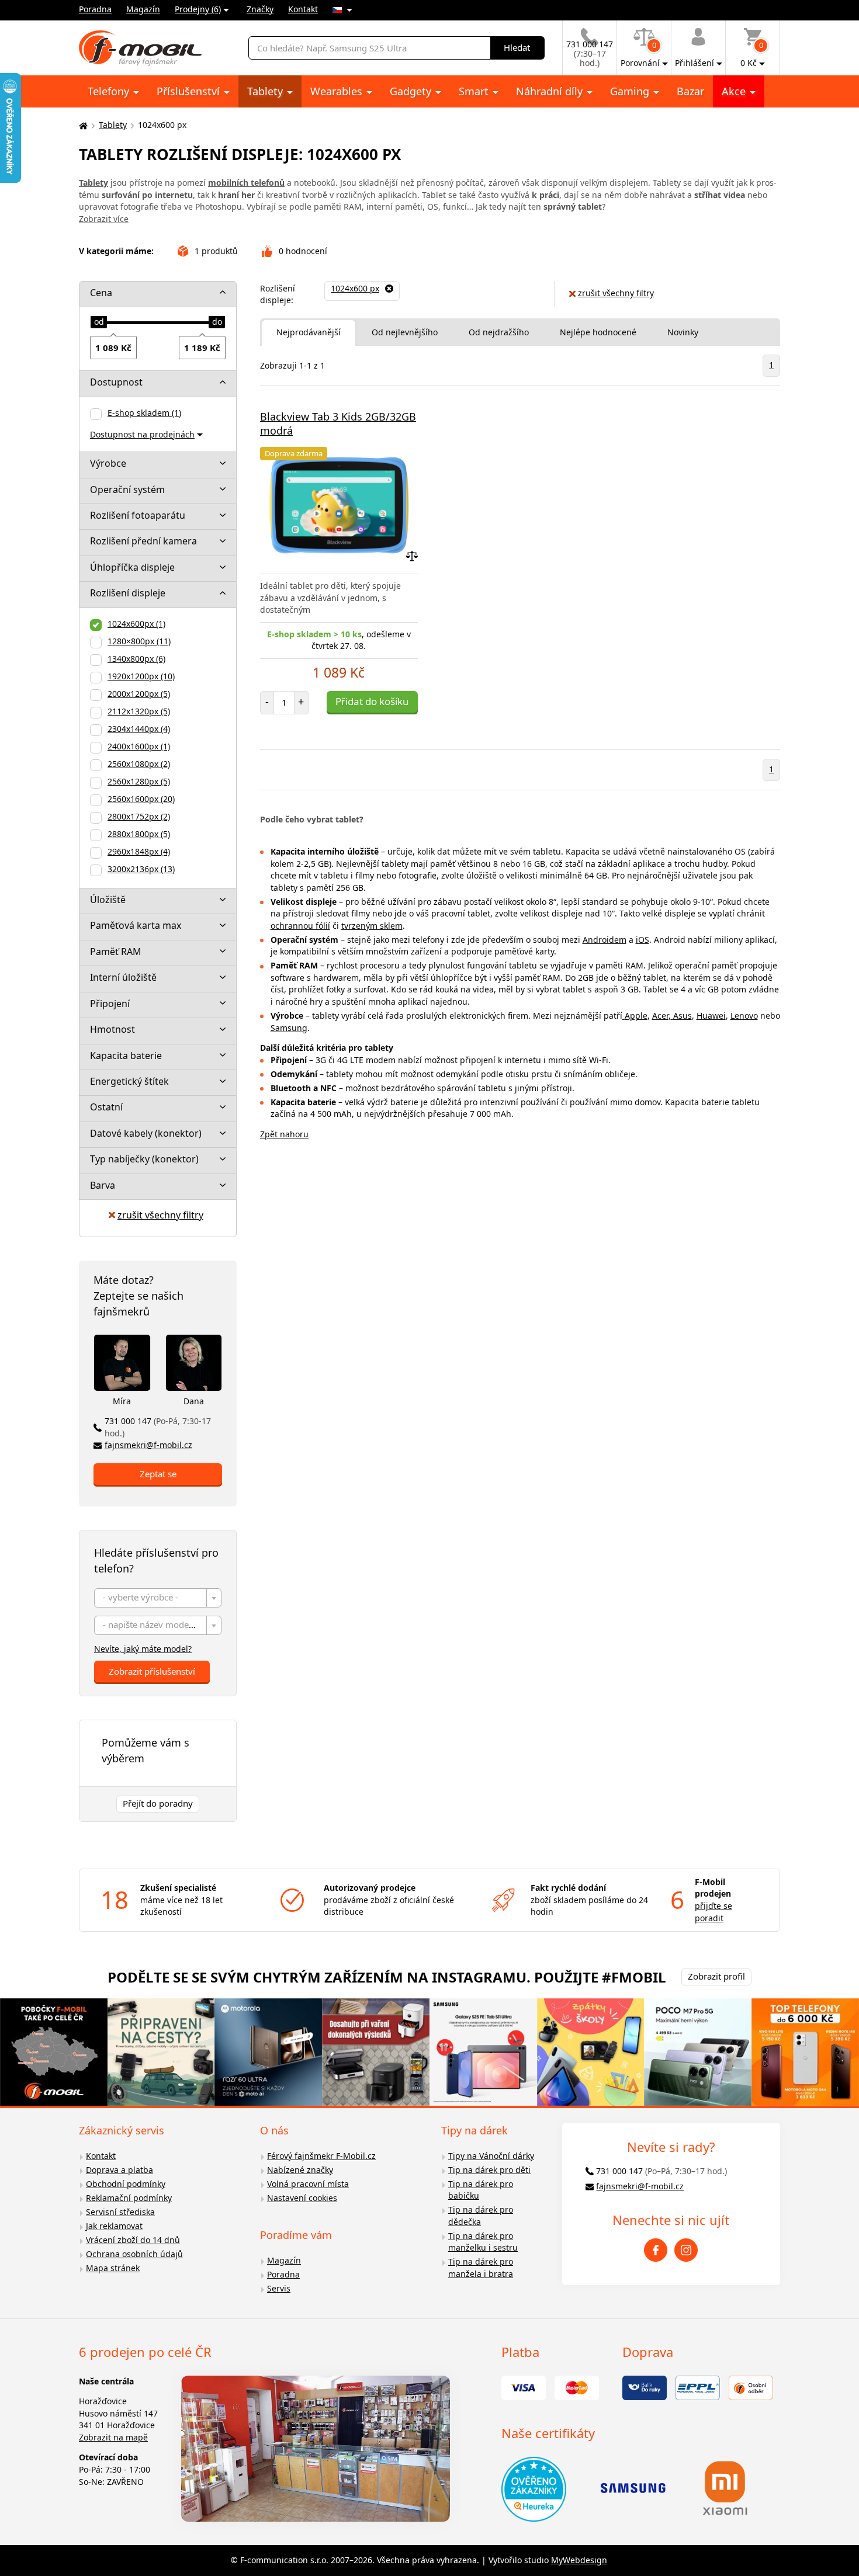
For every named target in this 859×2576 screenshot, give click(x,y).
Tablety (266, 91)
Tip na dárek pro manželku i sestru (483, 2242)
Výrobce (108, 463)
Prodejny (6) (198, 9)
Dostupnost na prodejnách (142, 434)
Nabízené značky (300, 2170)
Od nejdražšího (499, 332)
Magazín (143, 9)
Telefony (110, 91)
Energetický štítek (129, 1081)
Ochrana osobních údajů (134, 2254)
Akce (735, 91)
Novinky (683, 332)
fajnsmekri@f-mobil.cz (148, 1445)
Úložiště (108, 900)
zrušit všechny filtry (160, 1215)
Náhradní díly (551, 91)
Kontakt (303, 9)
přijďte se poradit (713, 1912)
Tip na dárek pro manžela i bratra (481, 2268)
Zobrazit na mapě (113, 2437)
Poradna (95, 9)
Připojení (110, 1004)
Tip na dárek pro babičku (481, 2190)
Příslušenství (190, 91)
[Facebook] (656, 2250)
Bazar (690, 91)
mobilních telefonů (246, 183)
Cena (101, 293)
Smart (475, 91)
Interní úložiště (123, 977)
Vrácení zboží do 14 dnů (133, 2240)
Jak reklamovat (114, 2226)
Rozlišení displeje (128, 593)
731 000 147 (158, 1427)
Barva (103, 1185)
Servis (279, 2288)
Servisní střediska (120, 2212)
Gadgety (412, 91)
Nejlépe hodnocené (598, 332)
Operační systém (127, 489)
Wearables (338, 91)
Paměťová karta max (136, 925)
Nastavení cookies (302, 2198)
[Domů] (82, 125)
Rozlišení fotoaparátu (138, 515)
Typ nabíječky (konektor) (144, 1159)
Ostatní (106, 1107)
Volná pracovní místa (308, 2184)
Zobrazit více (104, 219)
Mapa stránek (113, 2268)
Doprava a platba (120, 2170)
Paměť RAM (116, 952)
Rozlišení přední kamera (143, 541)
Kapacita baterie (126, 1056)
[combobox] (158, 1598)
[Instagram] (686, 2250)
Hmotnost (112, 1029)
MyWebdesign (579, 2560)
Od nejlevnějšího (405, 332)
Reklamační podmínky (129, 2198)
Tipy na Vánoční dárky (491, 2156)
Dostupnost (116, 382)
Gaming (631, 91)
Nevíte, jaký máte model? (143, 1649)
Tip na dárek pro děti (489, 2170)
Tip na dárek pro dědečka (481, 2216)
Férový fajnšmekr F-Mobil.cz (321, 2156)
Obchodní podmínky (126, 2184)
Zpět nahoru (284, 1134)
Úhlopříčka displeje (132, 567)
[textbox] (158, 1598)
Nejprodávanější (309, 332)
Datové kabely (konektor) (146, 1133)
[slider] (99, 322)
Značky (260, 9)
